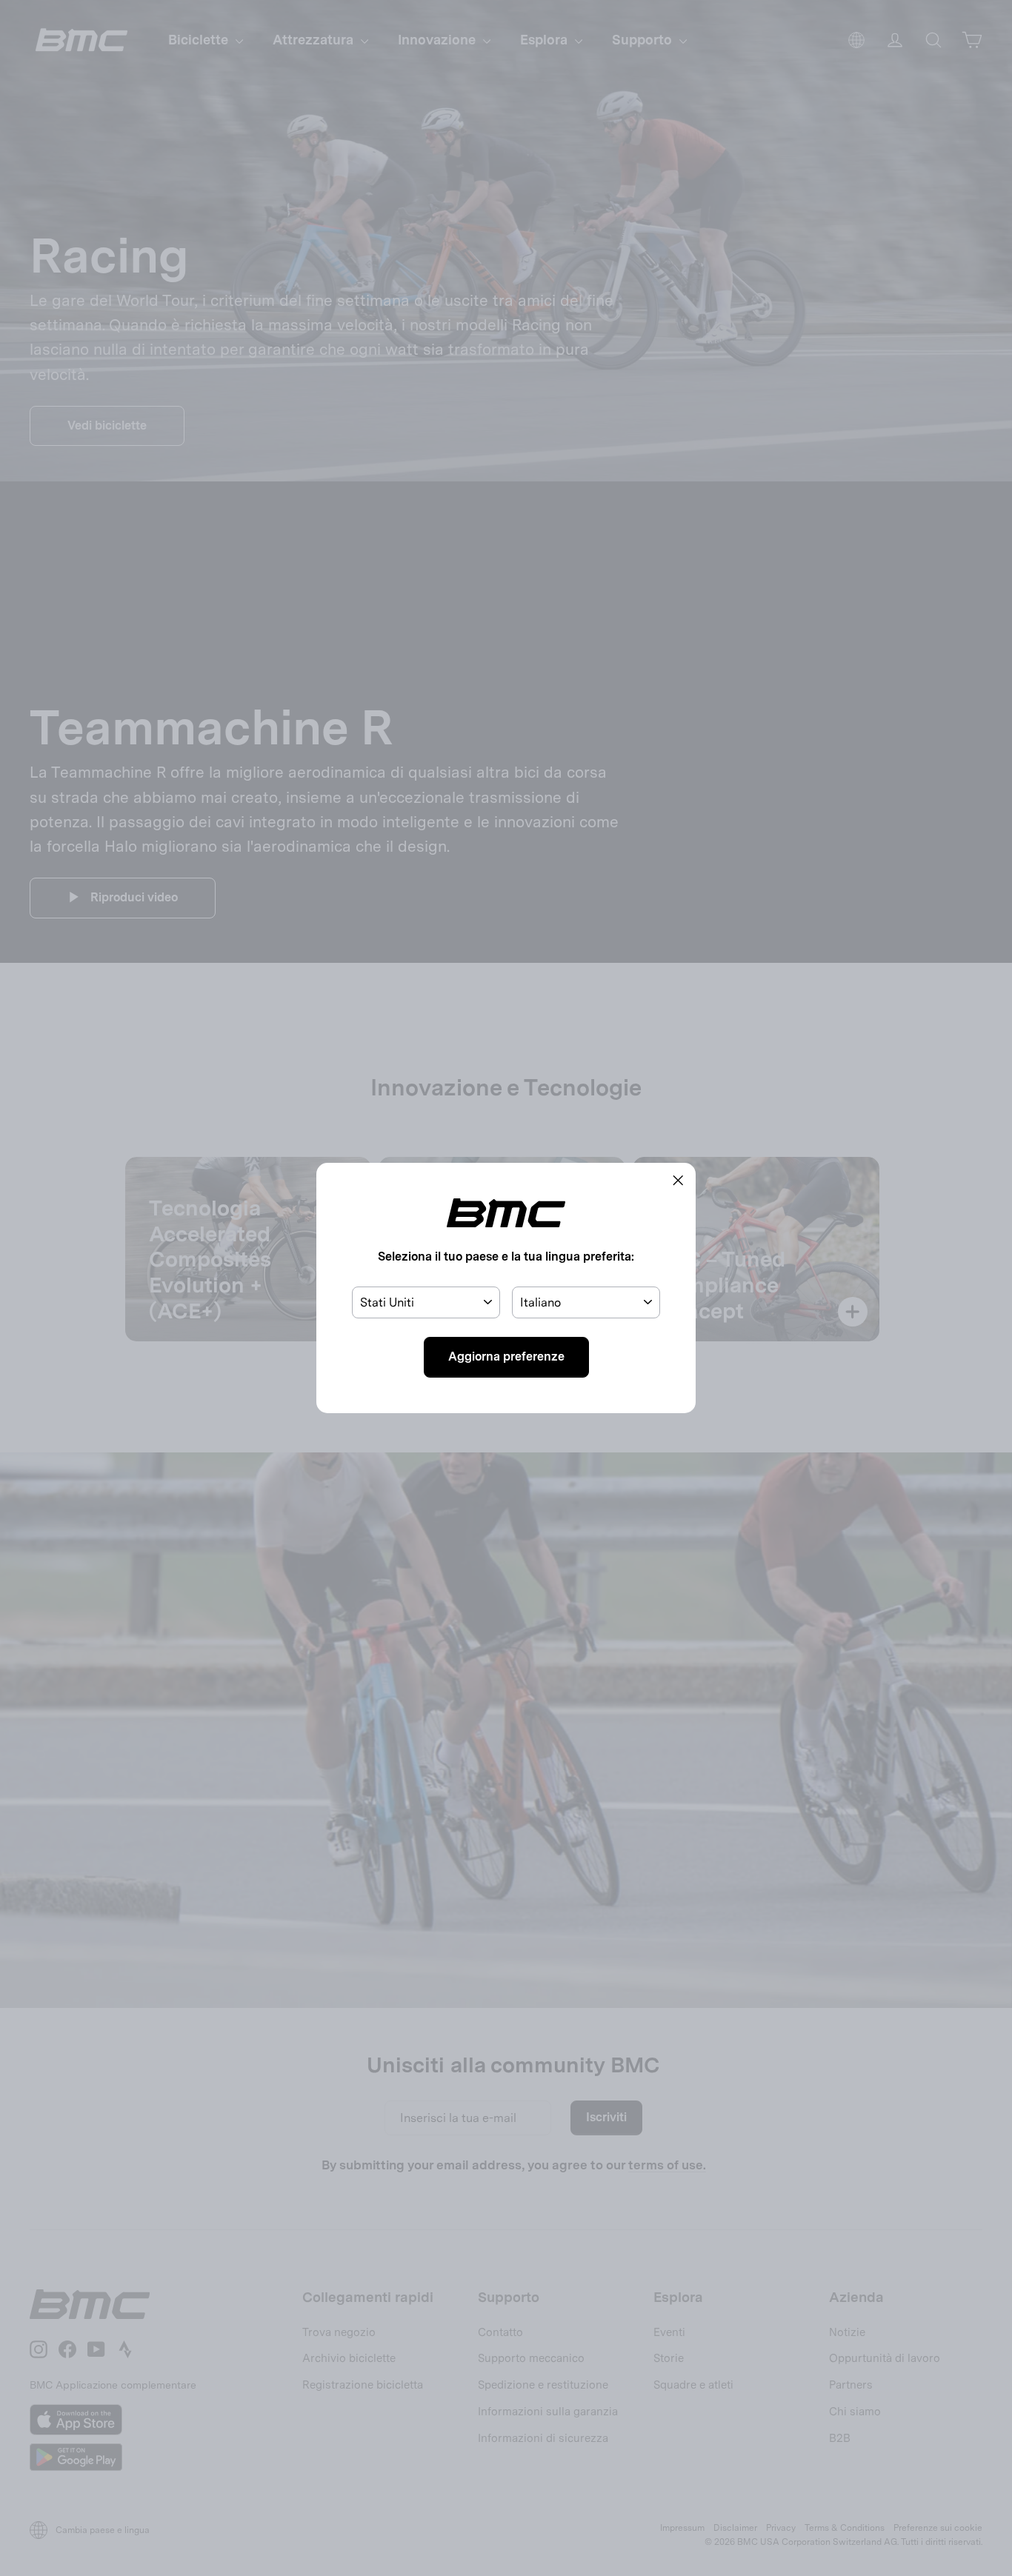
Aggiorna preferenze (506, 1357)
